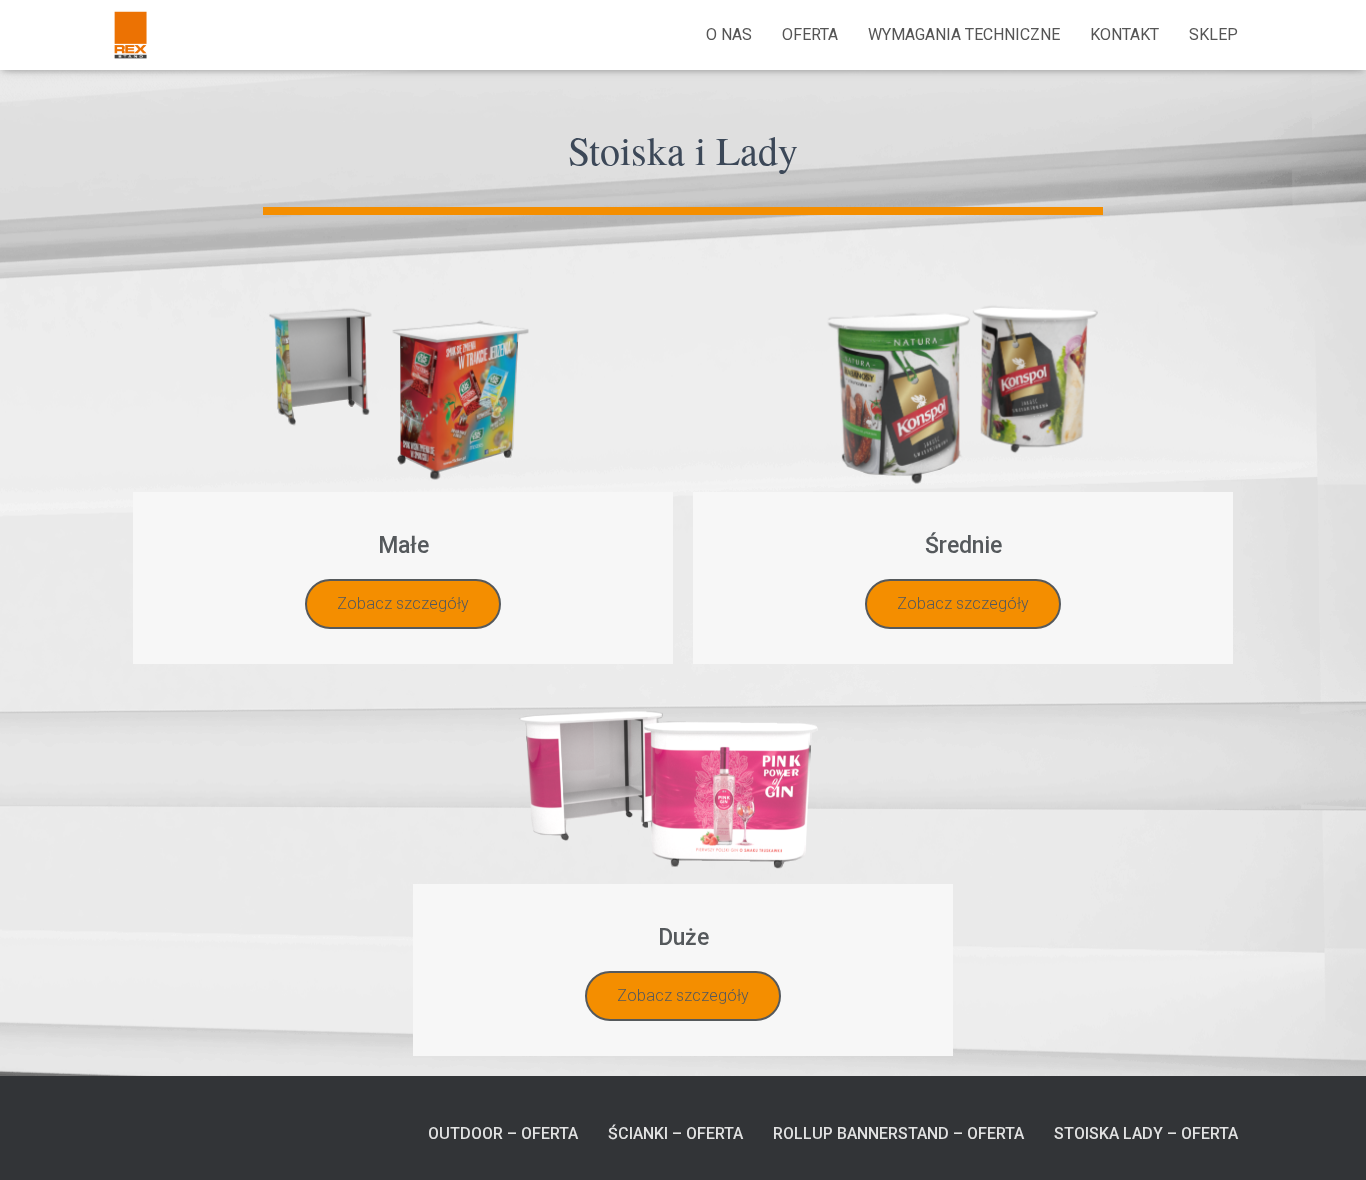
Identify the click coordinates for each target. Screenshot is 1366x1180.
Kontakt (1124, 34)
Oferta (810, 34)
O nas (729, 34)
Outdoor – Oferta (503, 1133)
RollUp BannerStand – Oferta (898, 1133)
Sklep (1213, 34)
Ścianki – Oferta (675, 1133)
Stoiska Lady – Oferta (1146, 1133)
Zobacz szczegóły (403, 603)
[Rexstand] (130, 35)
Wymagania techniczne (964, 34)
